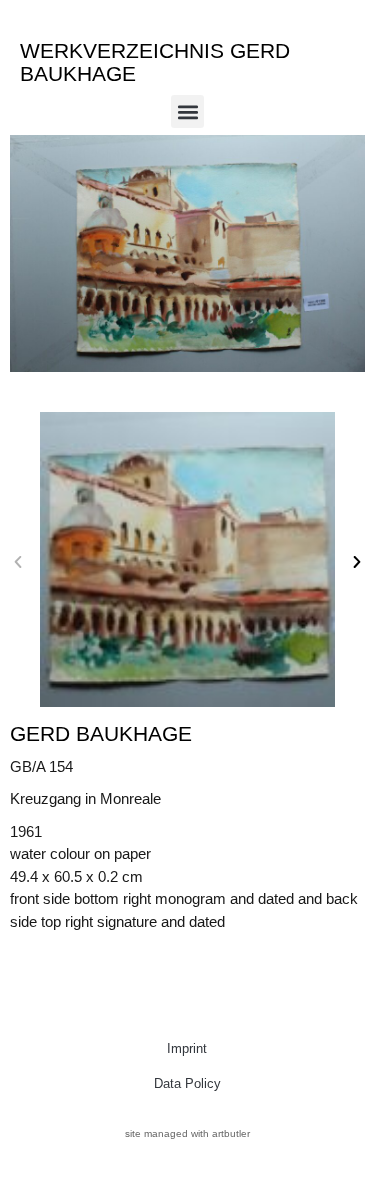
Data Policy (187, 1083)
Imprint (187, 1048)
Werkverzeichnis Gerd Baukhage (155, 62)
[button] (187, 111)
